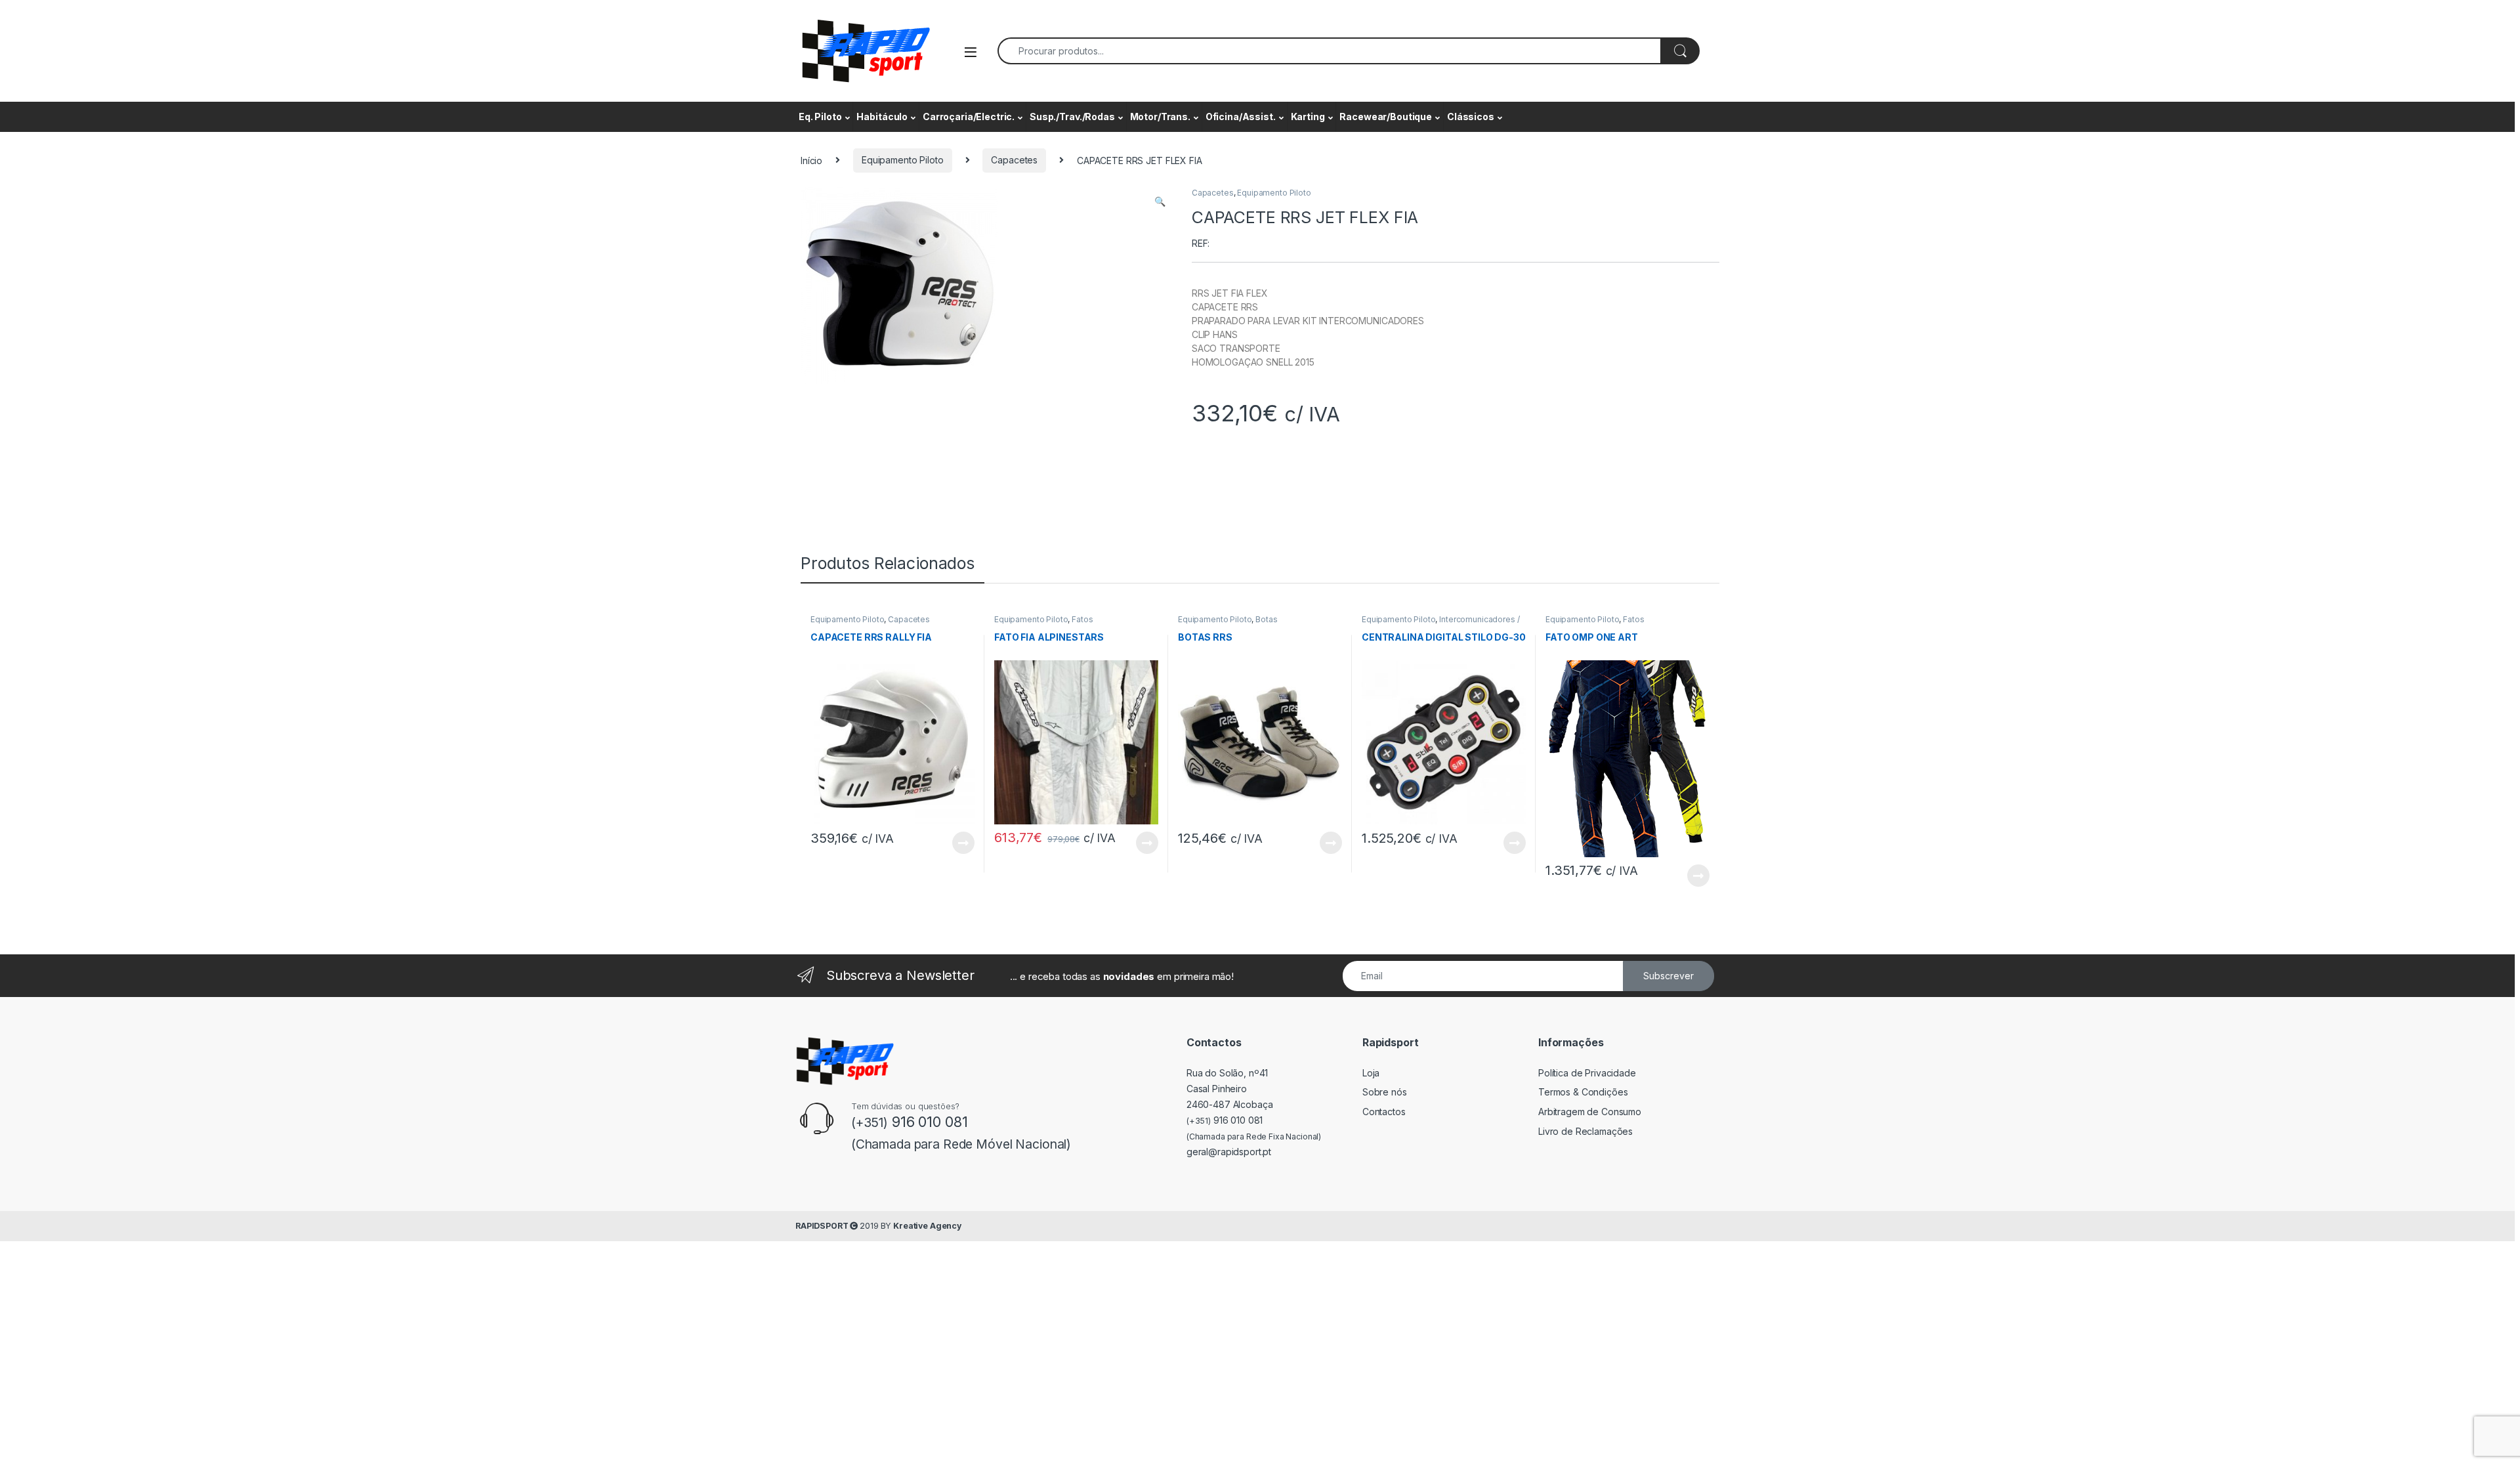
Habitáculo (882, 117)
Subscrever (1669, 976)
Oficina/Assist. (1241, 117)
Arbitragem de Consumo (1590, 1112)
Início (811, 160)
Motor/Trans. (1160, 117)
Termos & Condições (1583, 1092)
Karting (1308, 117)
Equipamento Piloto (902, 160)
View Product (958, 843)
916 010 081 (1225, 1120)
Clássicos (1471, 117)
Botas (1266, 619)
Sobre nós (1385, 1092)
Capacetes (1014, 160)
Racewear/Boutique (1386, 117)
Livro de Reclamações (1585, 1131)
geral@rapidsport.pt (1229, 1152)
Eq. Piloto (820, 117)
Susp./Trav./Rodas (1072, 117)
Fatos (1082, 619)
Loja (1371, 1073)
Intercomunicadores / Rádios (1440, 624)
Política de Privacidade (1587, 1073)
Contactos (1384, 1112)
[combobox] (1329, 51)
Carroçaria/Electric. (969, 117)
